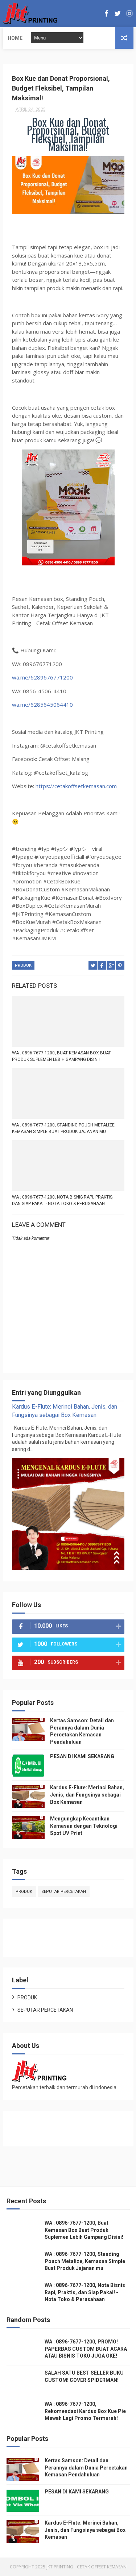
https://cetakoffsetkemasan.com (76, 786)
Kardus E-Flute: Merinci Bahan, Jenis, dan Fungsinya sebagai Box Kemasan (87, 1795)
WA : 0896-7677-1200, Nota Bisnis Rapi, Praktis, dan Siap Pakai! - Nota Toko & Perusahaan (63, 1200)
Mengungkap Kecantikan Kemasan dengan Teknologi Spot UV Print (84, 1826)
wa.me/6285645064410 (42, 704)
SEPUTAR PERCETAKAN (64, 1892)
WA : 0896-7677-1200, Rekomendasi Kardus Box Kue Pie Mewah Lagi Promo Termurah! (85, 2411)
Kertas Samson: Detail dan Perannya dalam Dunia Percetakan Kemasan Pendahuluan (86, 2468)
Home (15, 38)
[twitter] (118, 14)
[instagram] (129, 14)
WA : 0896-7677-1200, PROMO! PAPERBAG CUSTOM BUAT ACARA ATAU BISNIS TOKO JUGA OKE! (86, 2349)
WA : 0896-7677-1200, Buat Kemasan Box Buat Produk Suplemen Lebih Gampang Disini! (61, 1056)
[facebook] (106, 14)
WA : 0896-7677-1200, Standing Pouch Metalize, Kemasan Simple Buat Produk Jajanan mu (64, 1128)
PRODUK (23, 965)
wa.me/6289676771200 (42, 677)
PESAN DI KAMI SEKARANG (82, 1756)
